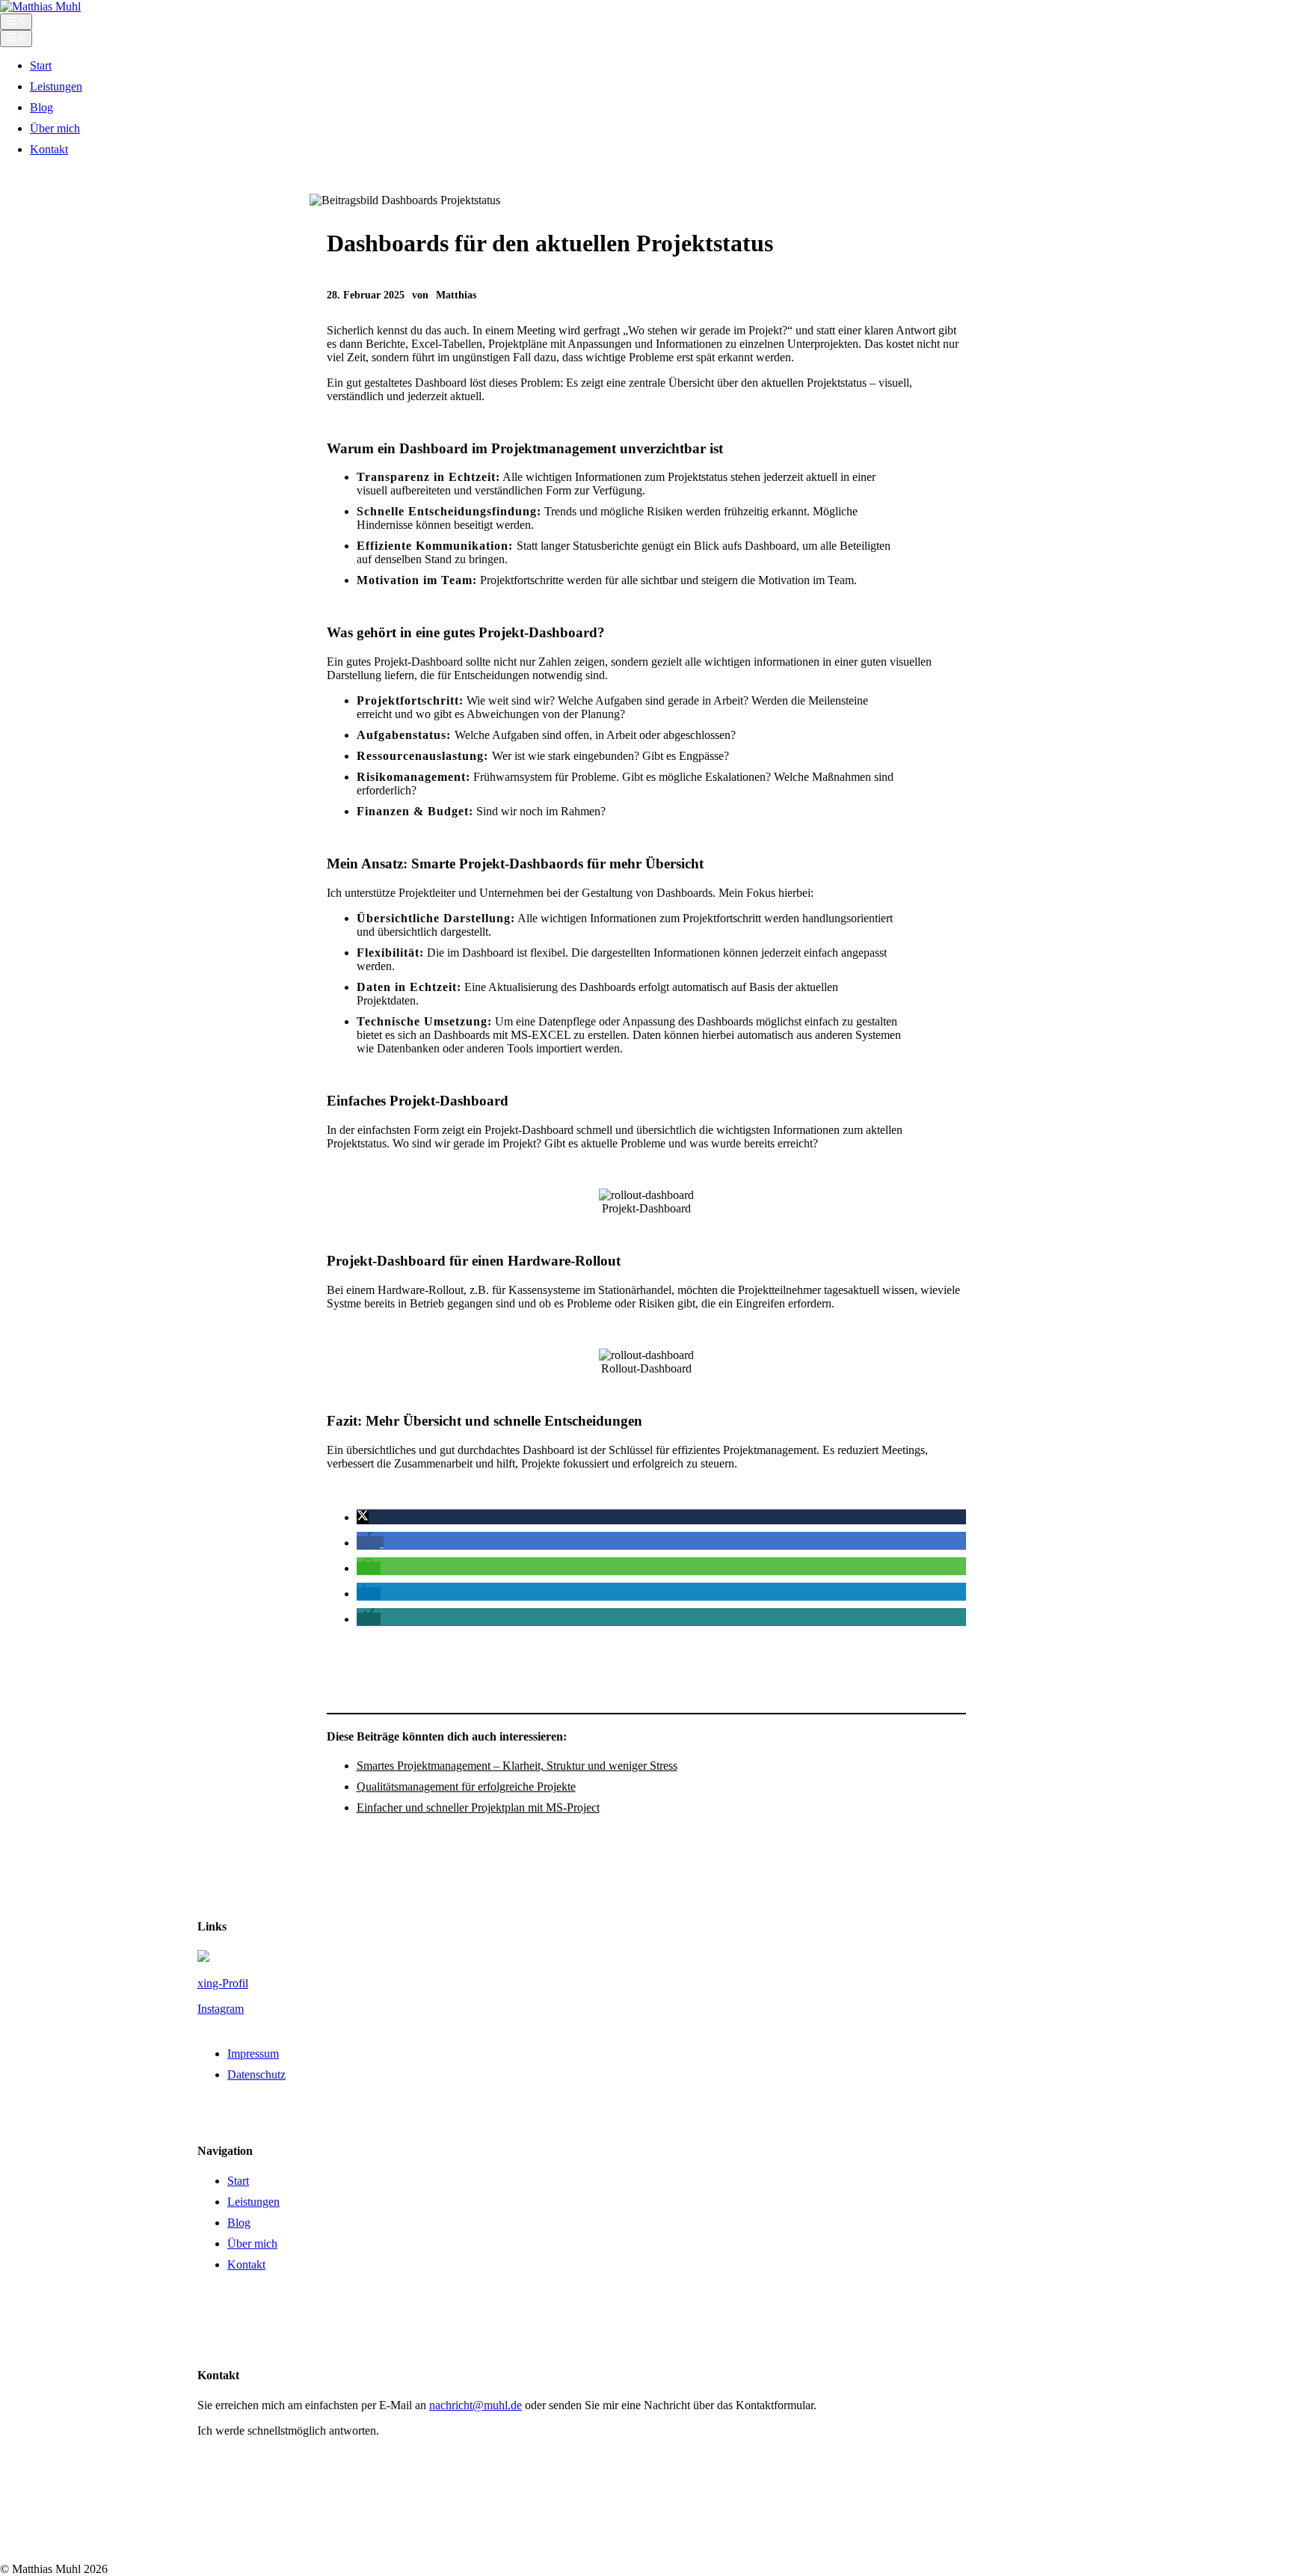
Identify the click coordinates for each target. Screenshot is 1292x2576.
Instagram (221, 2009)
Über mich (55, 128)
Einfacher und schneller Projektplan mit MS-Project (478, 1807)
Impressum (253, 2054)
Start (41, 65)
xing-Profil (223, 1983)
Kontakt (49, 149)
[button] (363, 1517)
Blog (41, 107)
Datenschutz (256, 2074)
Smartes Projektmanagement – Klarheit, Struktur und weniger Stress (517, 1766)
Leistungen (56, 86)
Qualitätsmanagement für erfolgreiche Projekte (466, 1787)
